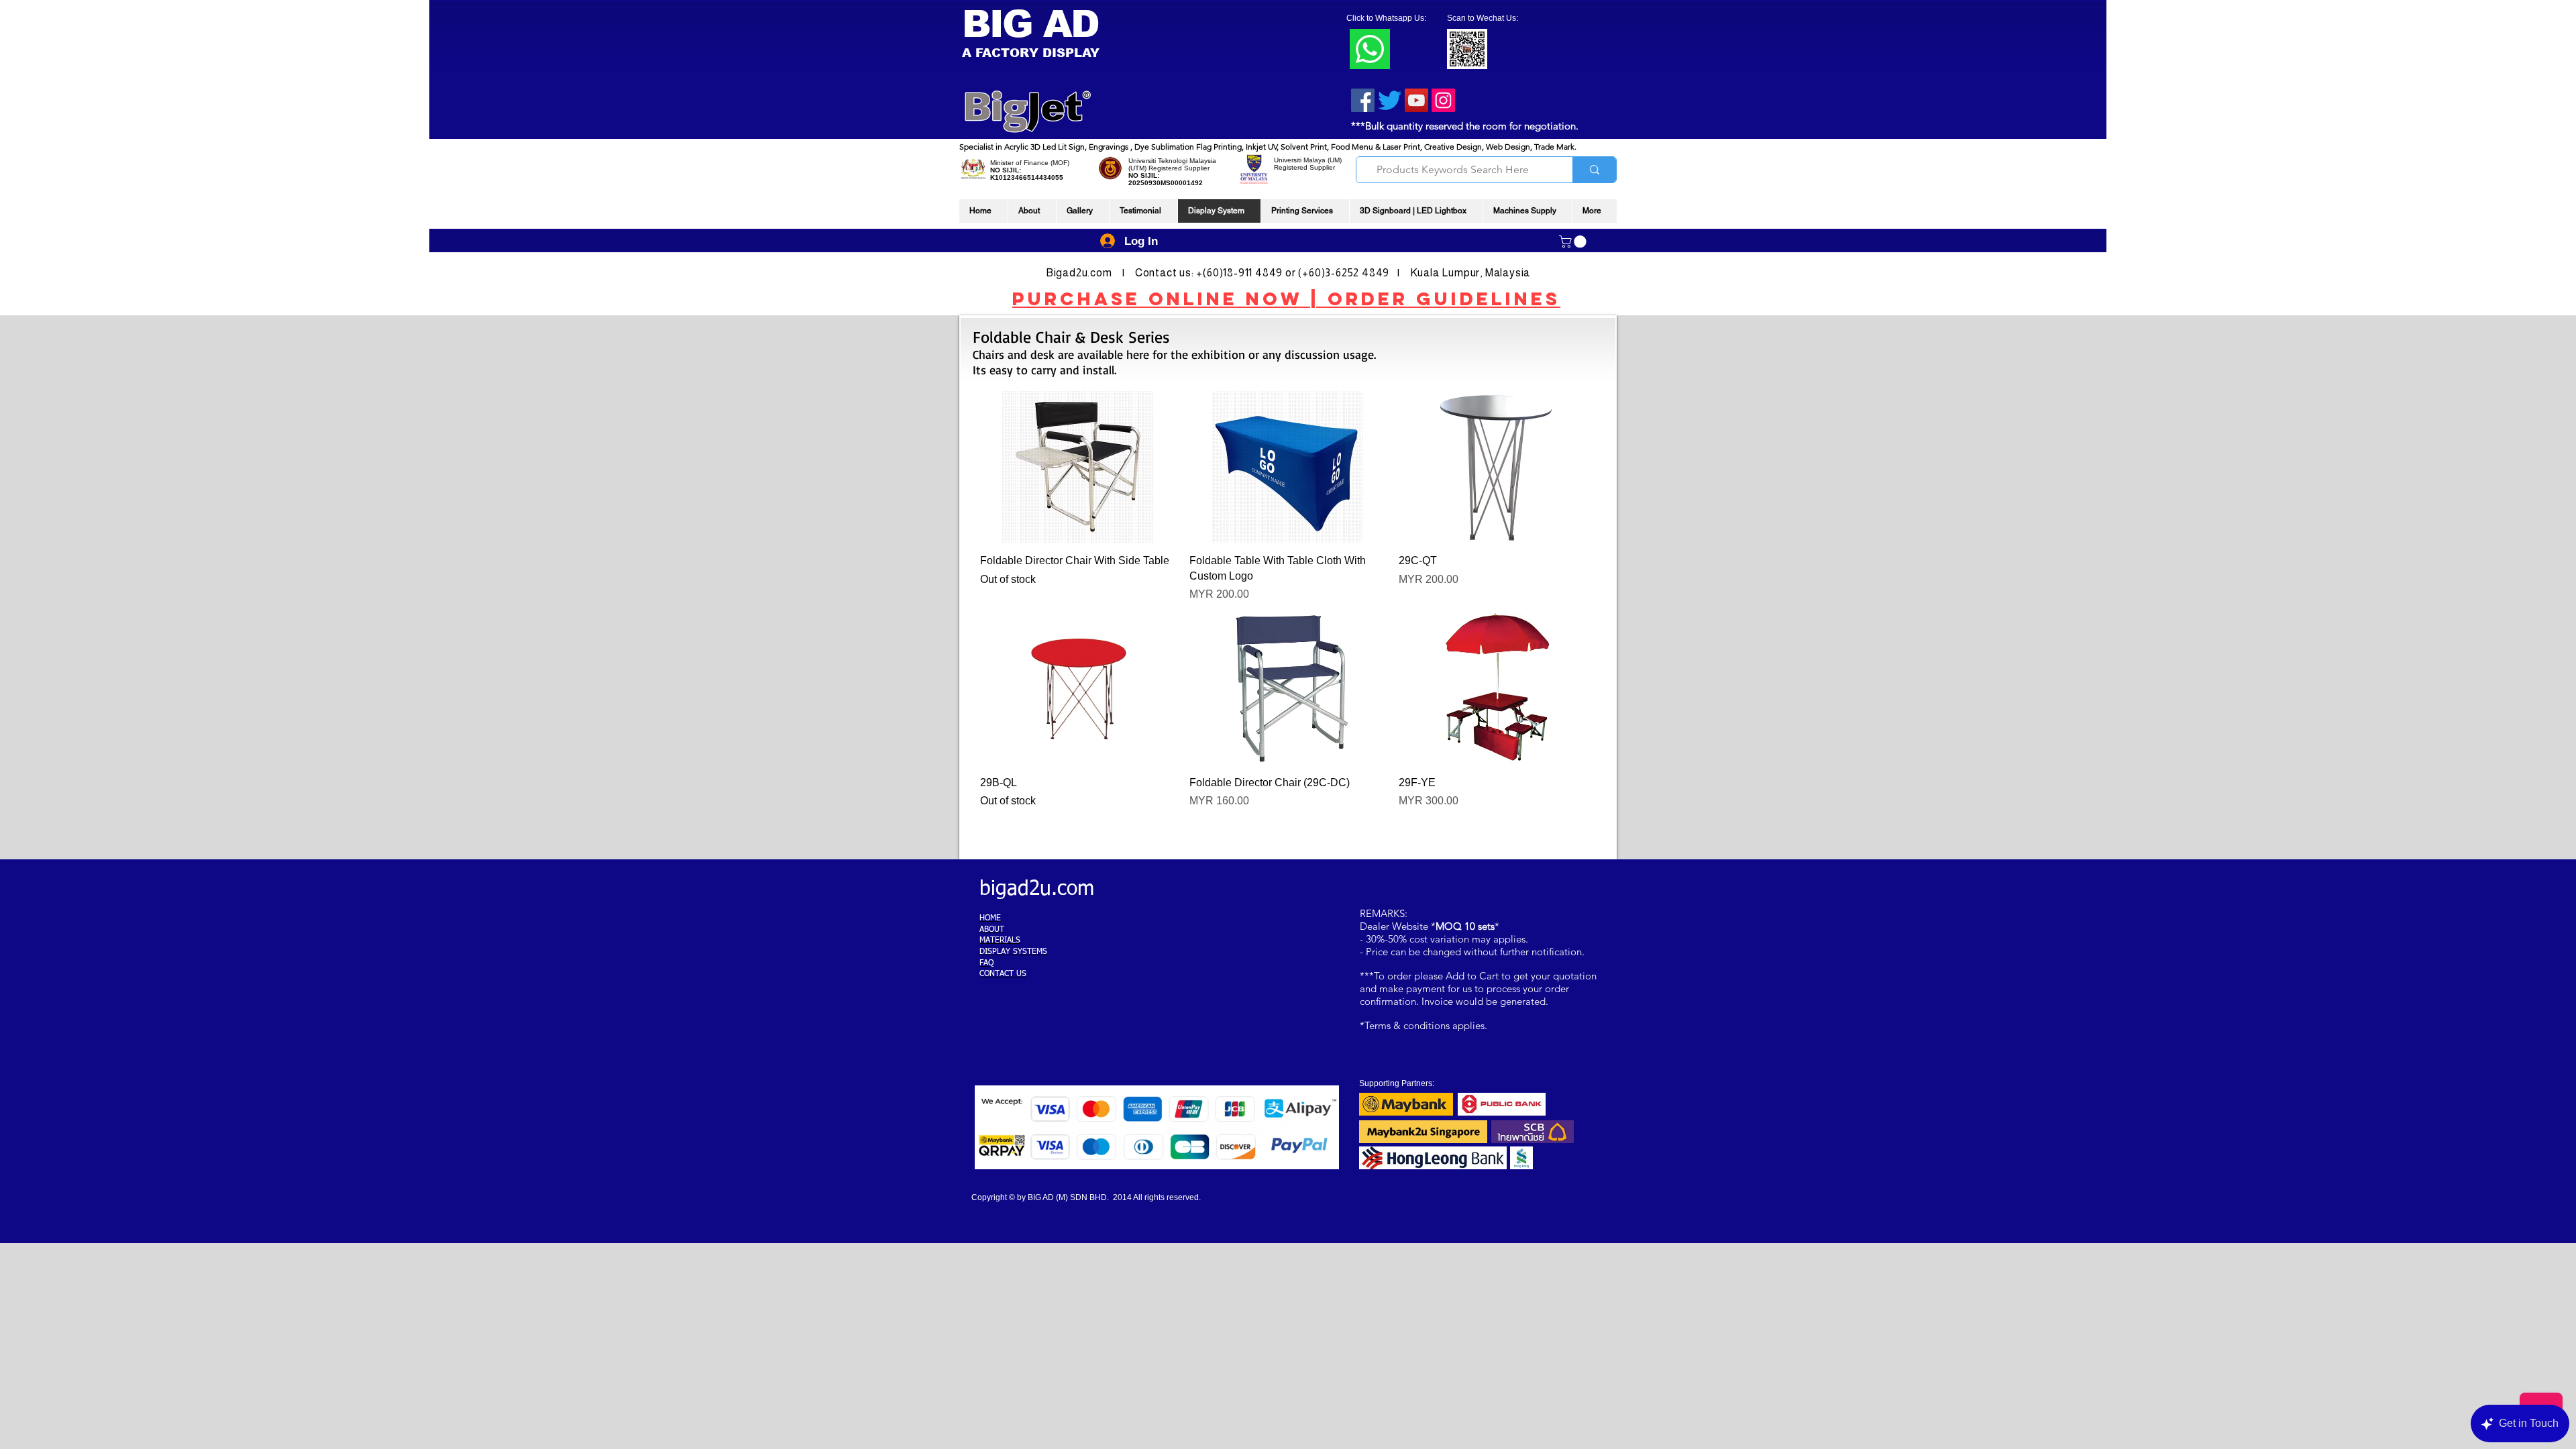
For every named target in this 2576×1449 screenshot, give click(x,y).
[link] (1574, 241)
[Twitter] (1390, 100)
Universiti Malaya (1300, 160)
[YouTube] (1416, 100)
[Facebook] (1363, 100)
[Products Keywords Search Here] (1594, 170)
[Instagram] (1443, 100)
